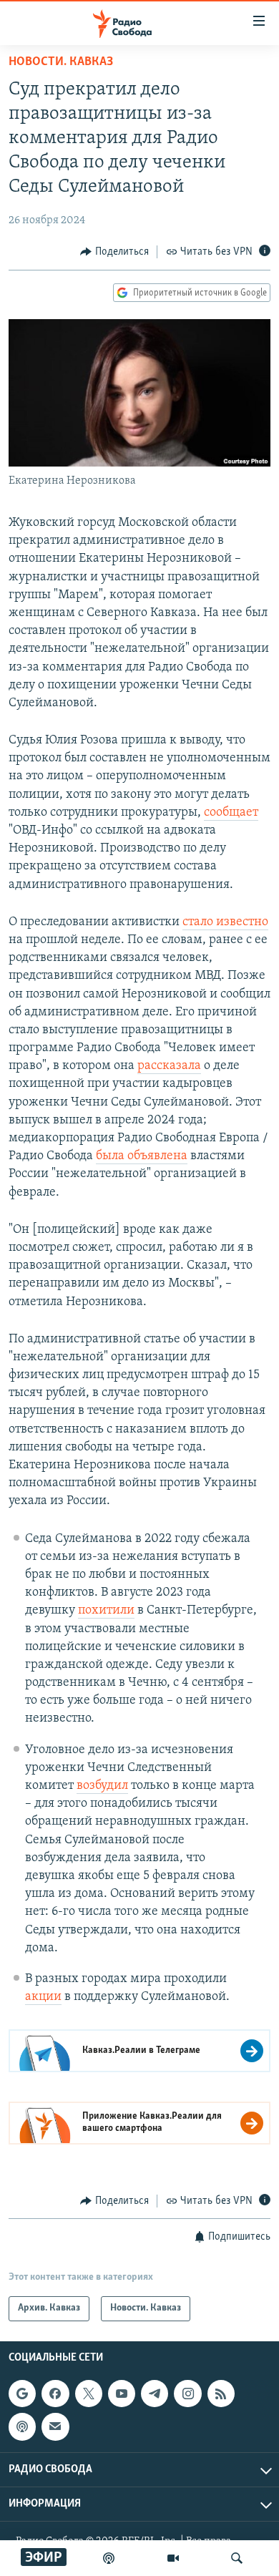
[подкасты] (109, 2558)
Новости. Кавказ (61, 62)
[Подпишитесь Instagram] (187, 2394)
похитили (106, 1611)
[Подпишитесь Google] (22, 2394)
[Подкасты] (22, 2426)
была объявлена (142, 1156)
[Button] (114, 252)
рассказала (169, 1066)
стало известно (225, 922)
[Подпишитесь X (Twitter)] (89, 2394)
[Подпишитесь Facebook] (55, 2394)
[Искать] (237, 2558)
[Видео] (173, 2558)
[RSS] (221, 2394)
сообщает (231, 813)
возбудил (102, 1786)
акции (43, 1997)
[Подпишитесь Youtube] (122, 2394)
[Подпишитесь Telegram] (155, 2394)
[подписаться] (55, 2426)
